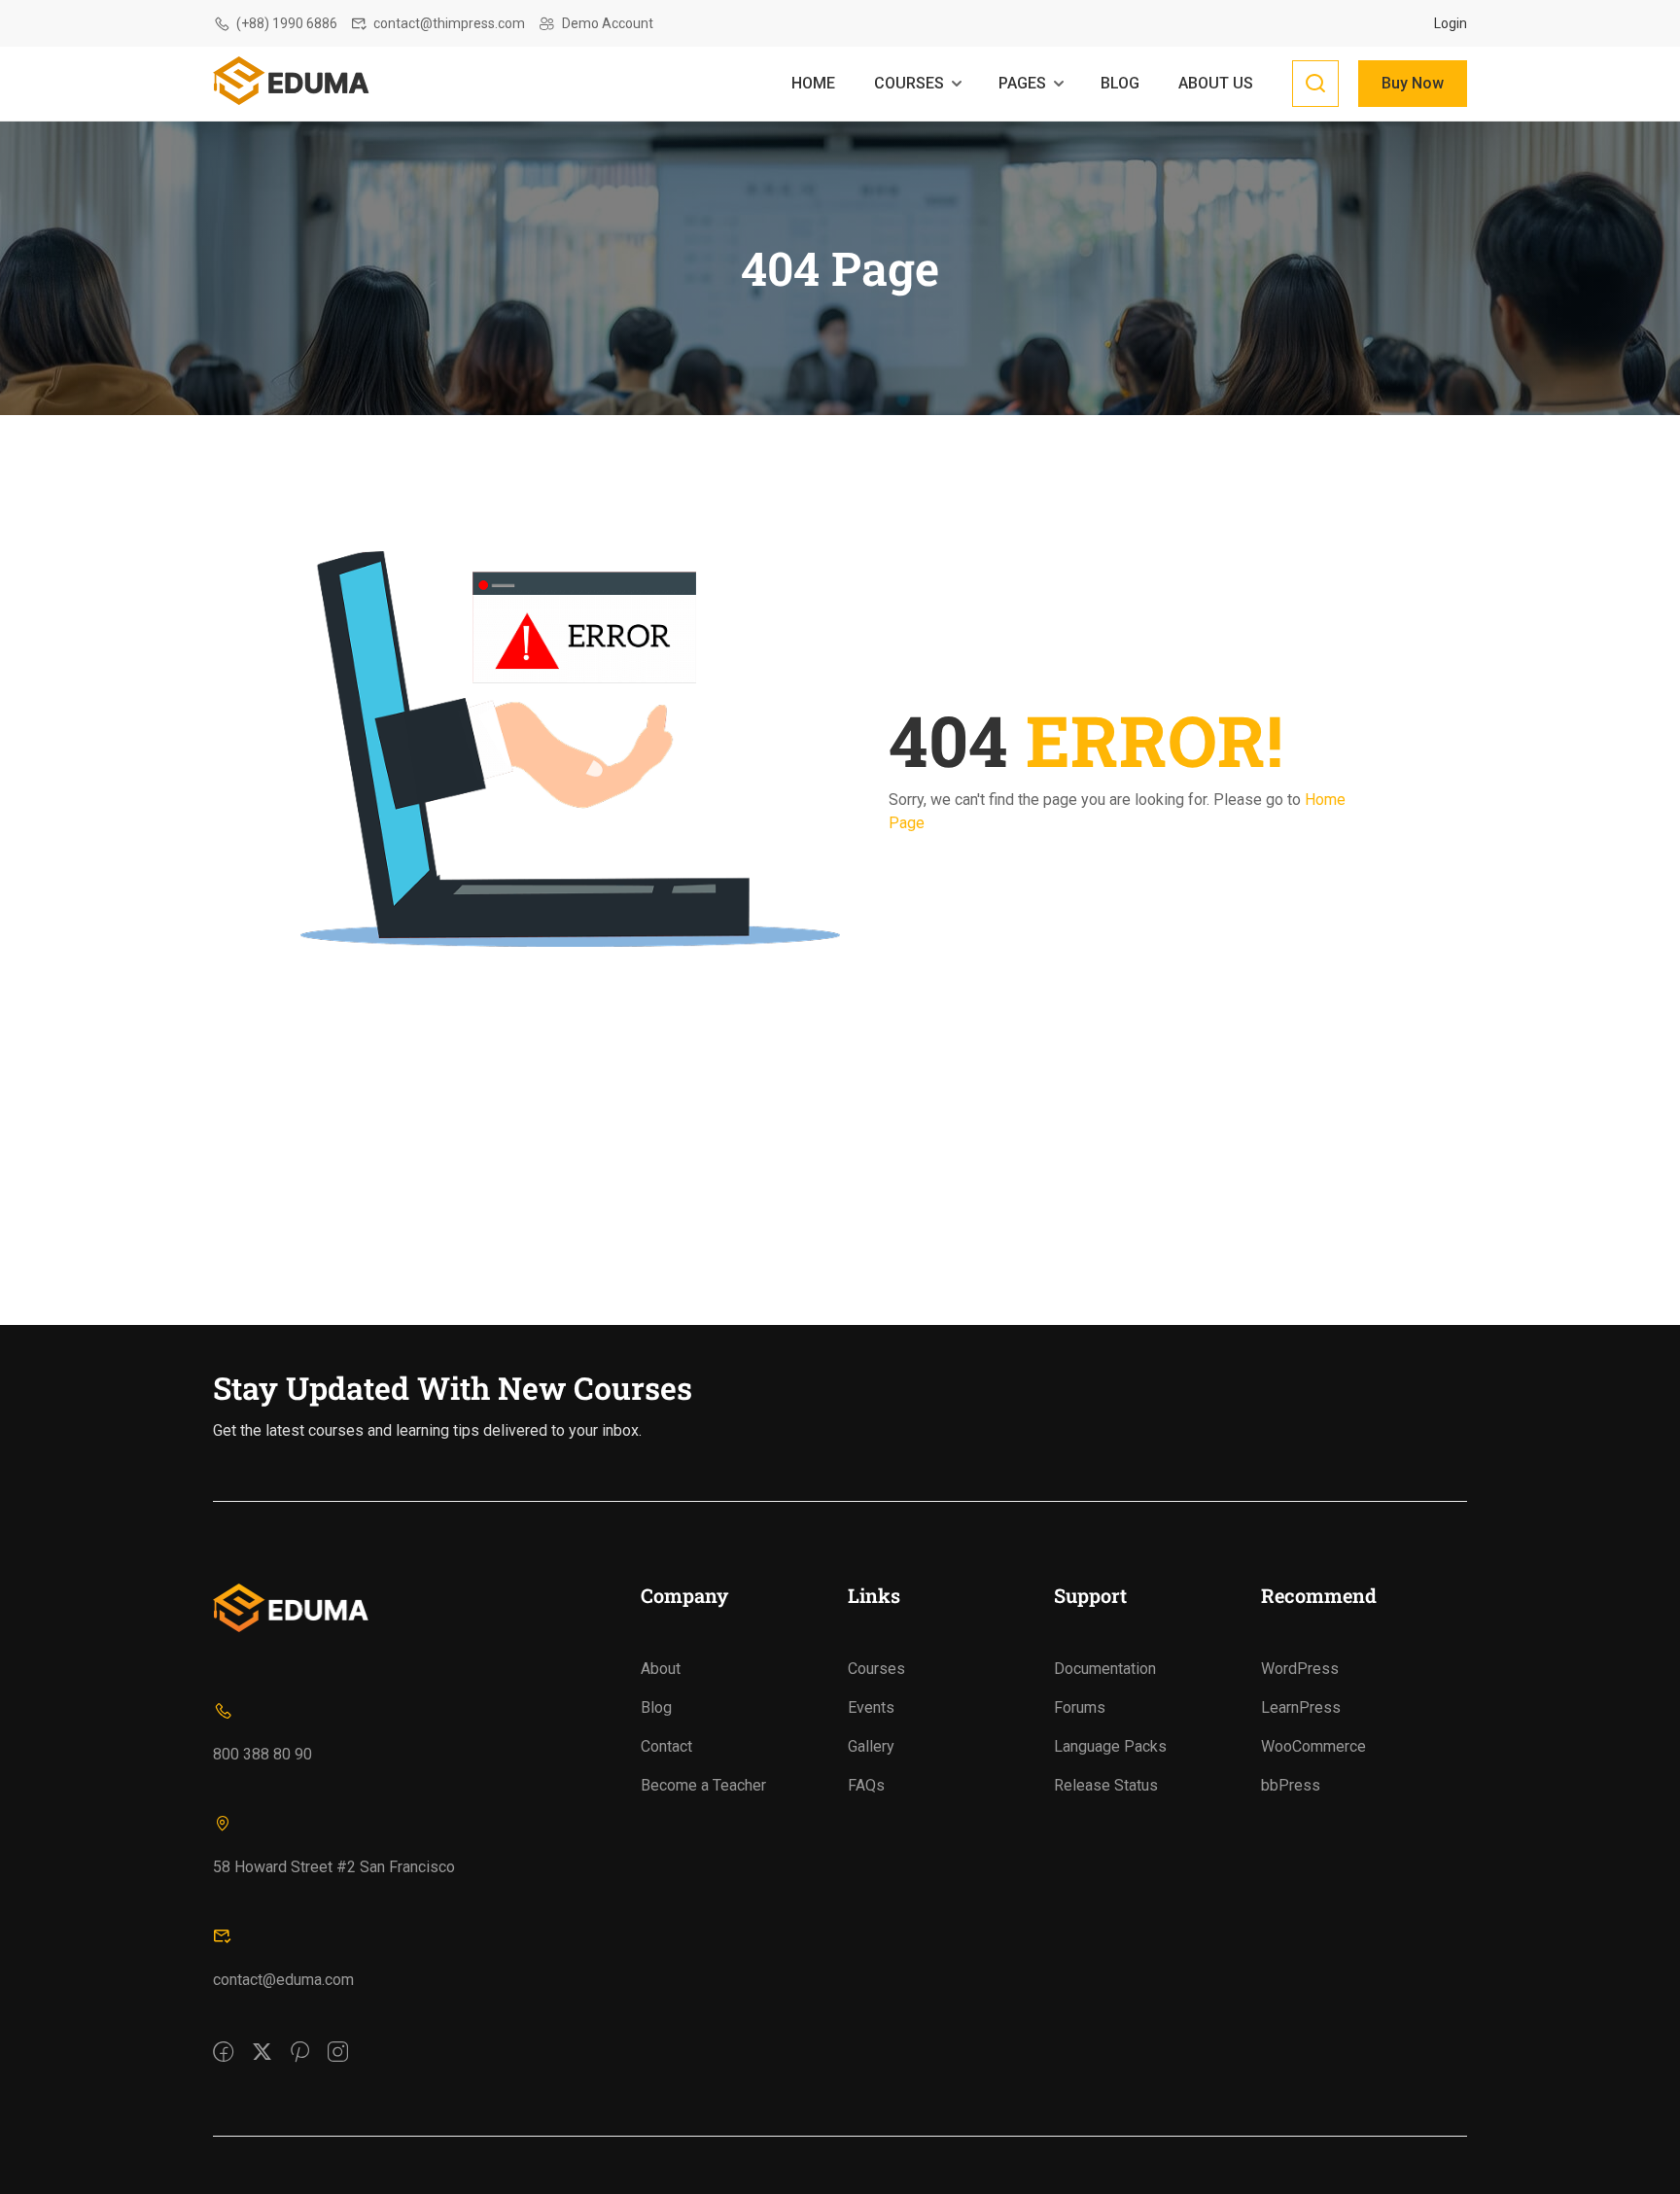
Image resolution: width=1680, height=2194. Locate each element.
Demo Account (608, 23)
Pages (1022, 83)
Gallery (871, 1746)
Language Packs (1110, 1746)
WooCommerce (1313, 1746)
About (661, 1669)
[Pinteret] (300, 2038)
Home (813, 83)
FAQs (866, 1785)
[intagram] (338, 2038)
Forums (1080, 1707)
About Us (1216, 83)
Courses (909, 83)
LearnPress (1301, 1707)
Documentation (1105, 1669)
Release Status (1106, 1785)
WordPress (1300, 1669)
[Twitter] (262, 2038)
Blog (1120, 83)
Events (871, 1707)
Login (1451, 23)
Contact (666, 1746)
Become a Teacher (703, 1785)
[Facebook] (223, 2038)
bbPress (1291, 1785)
